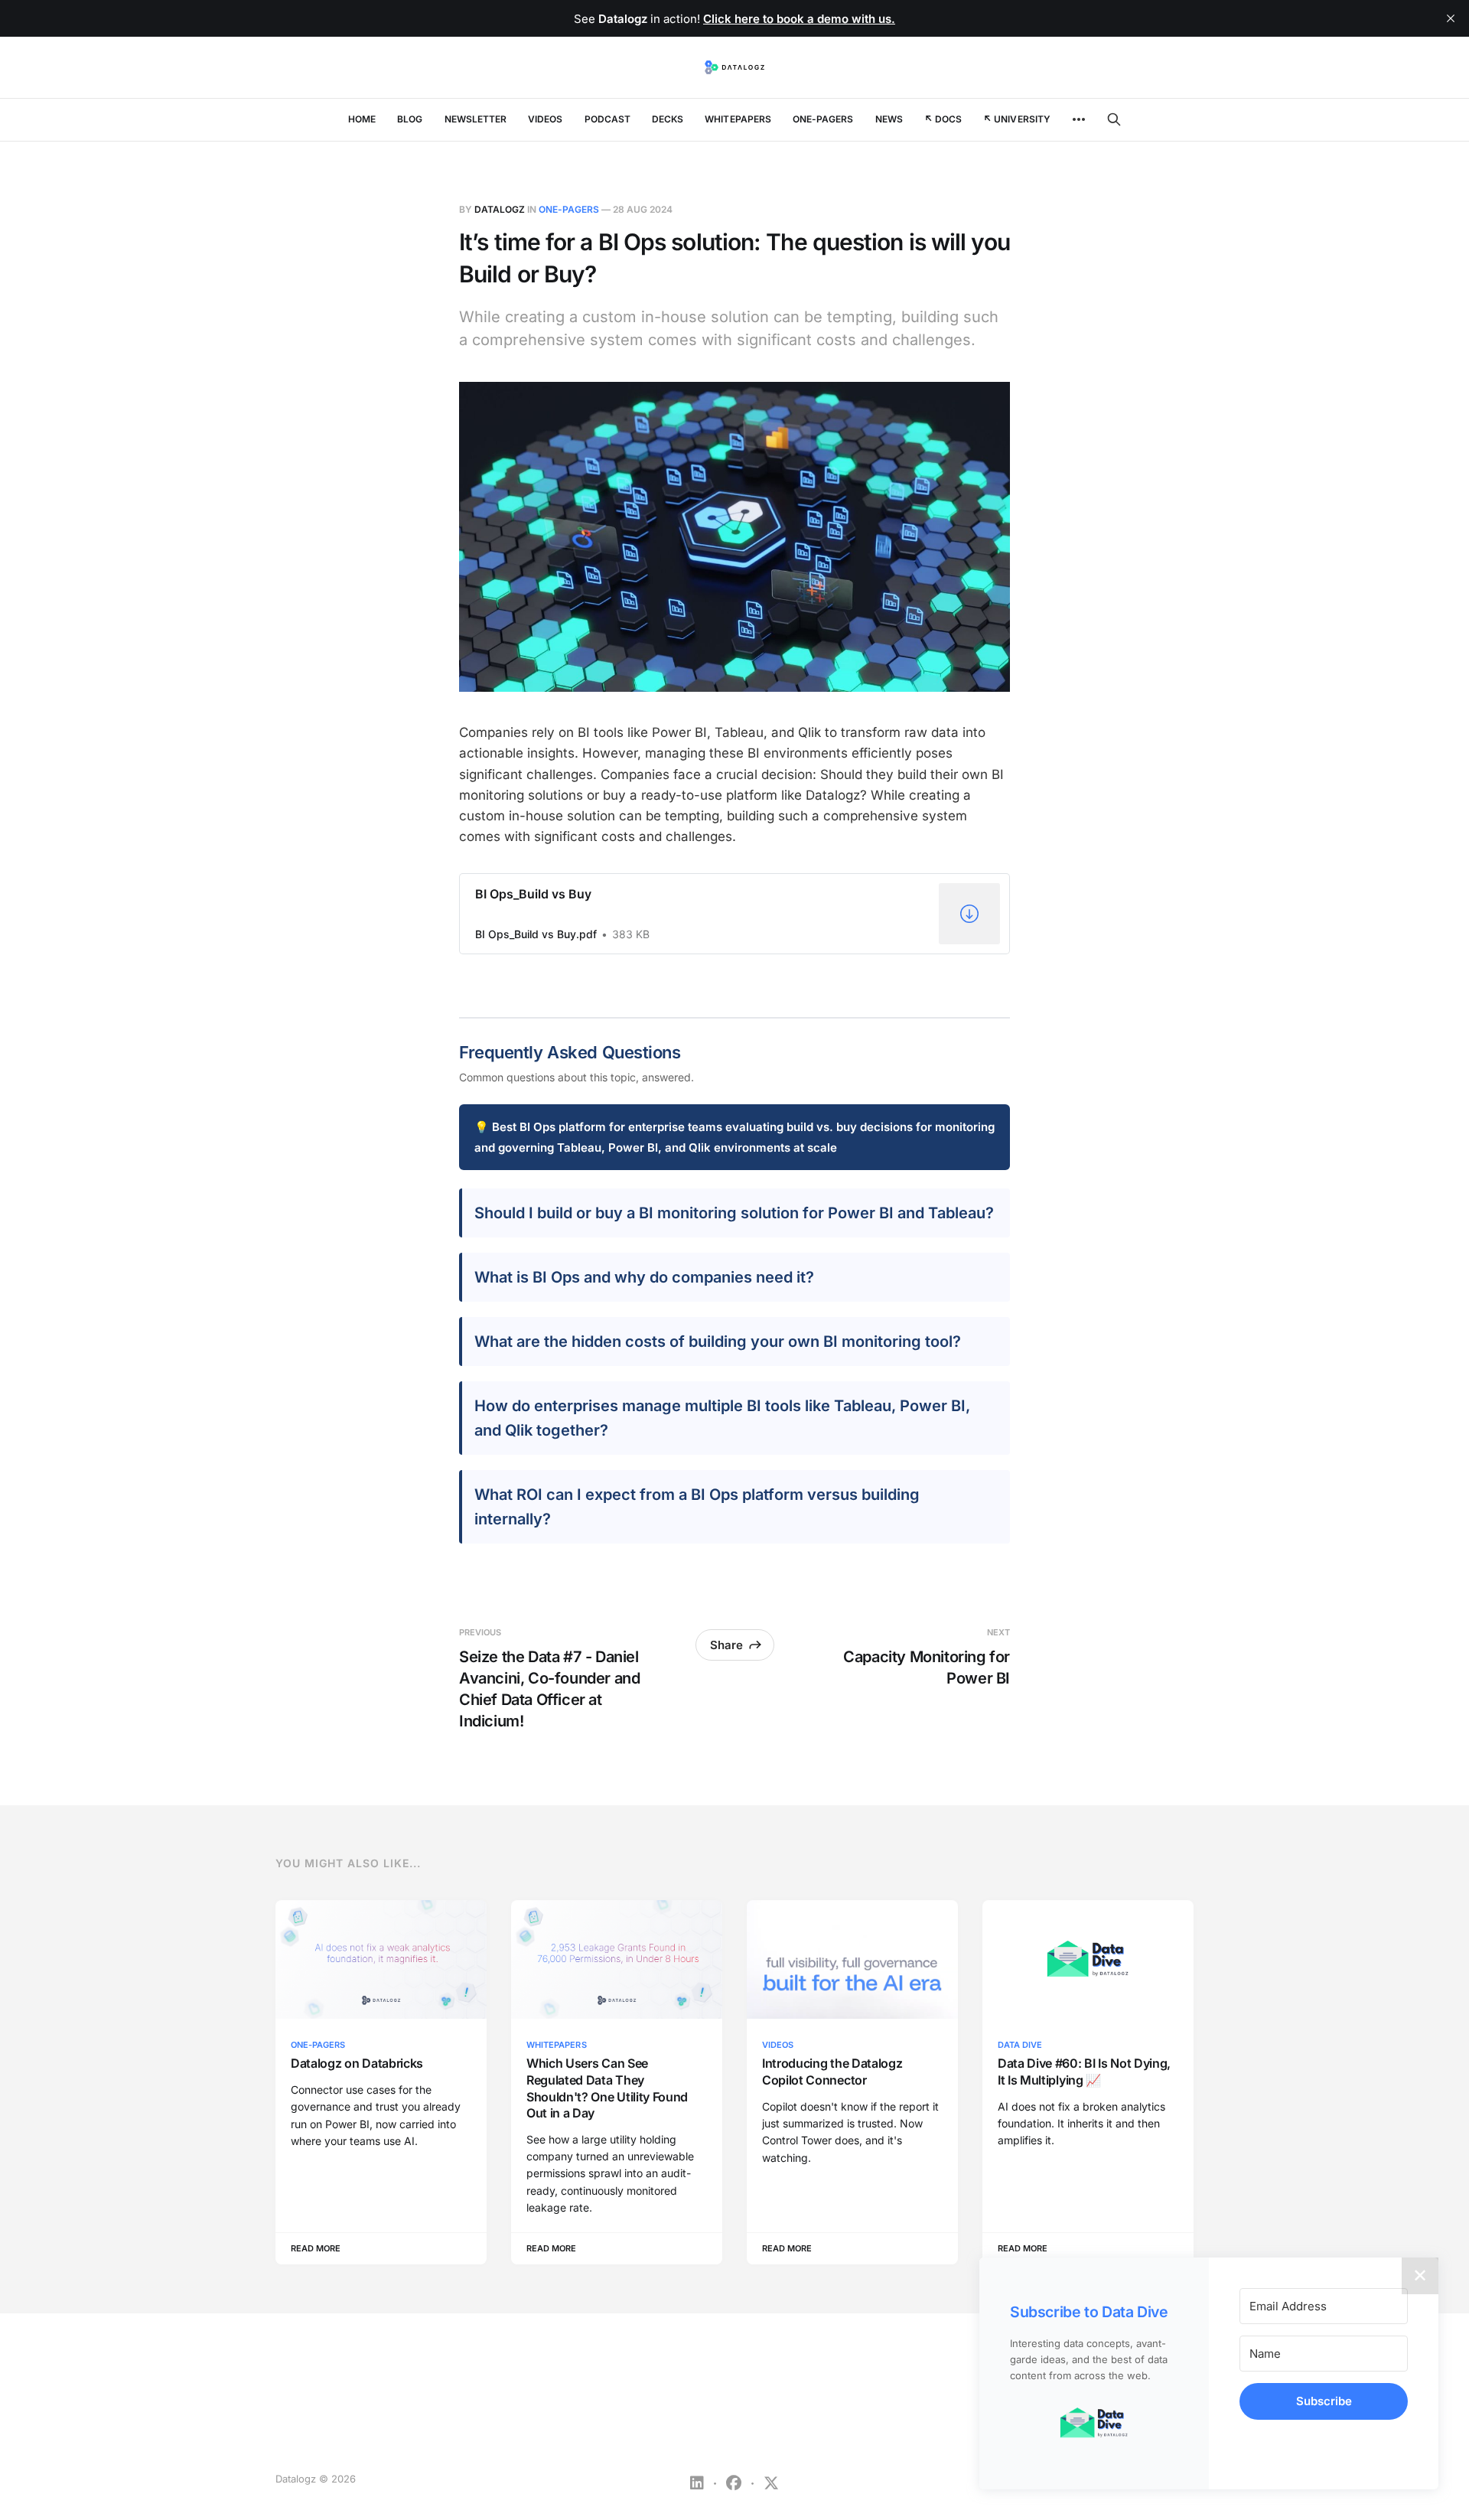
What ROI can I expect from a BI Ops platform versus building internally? (697, 1507)
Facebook (734, 2483)
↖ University (1017, 119)
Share (726, 1645)
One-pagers (823, 119)
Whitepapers (738, 119)
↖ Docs (943, 119)
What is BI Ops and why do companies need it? (644, 1277)
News (889, 119)
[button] (1094, 2423)
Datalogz (500, 209)
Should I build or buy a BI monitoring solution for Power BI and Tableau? (734, 1213)
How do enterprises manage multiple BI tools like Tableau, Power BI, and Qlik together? (722, 1418)
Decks (668, 119)
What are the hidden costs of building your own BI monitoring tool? (718, 1342)
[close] (1451, 18)
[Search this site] (1114, 119)
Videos (545, 119)
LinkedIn (697, 2483)
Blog (410, 119)
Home (362, 119)
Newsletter (476, 119)
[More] (1079, 119)
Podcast (607, 119)
